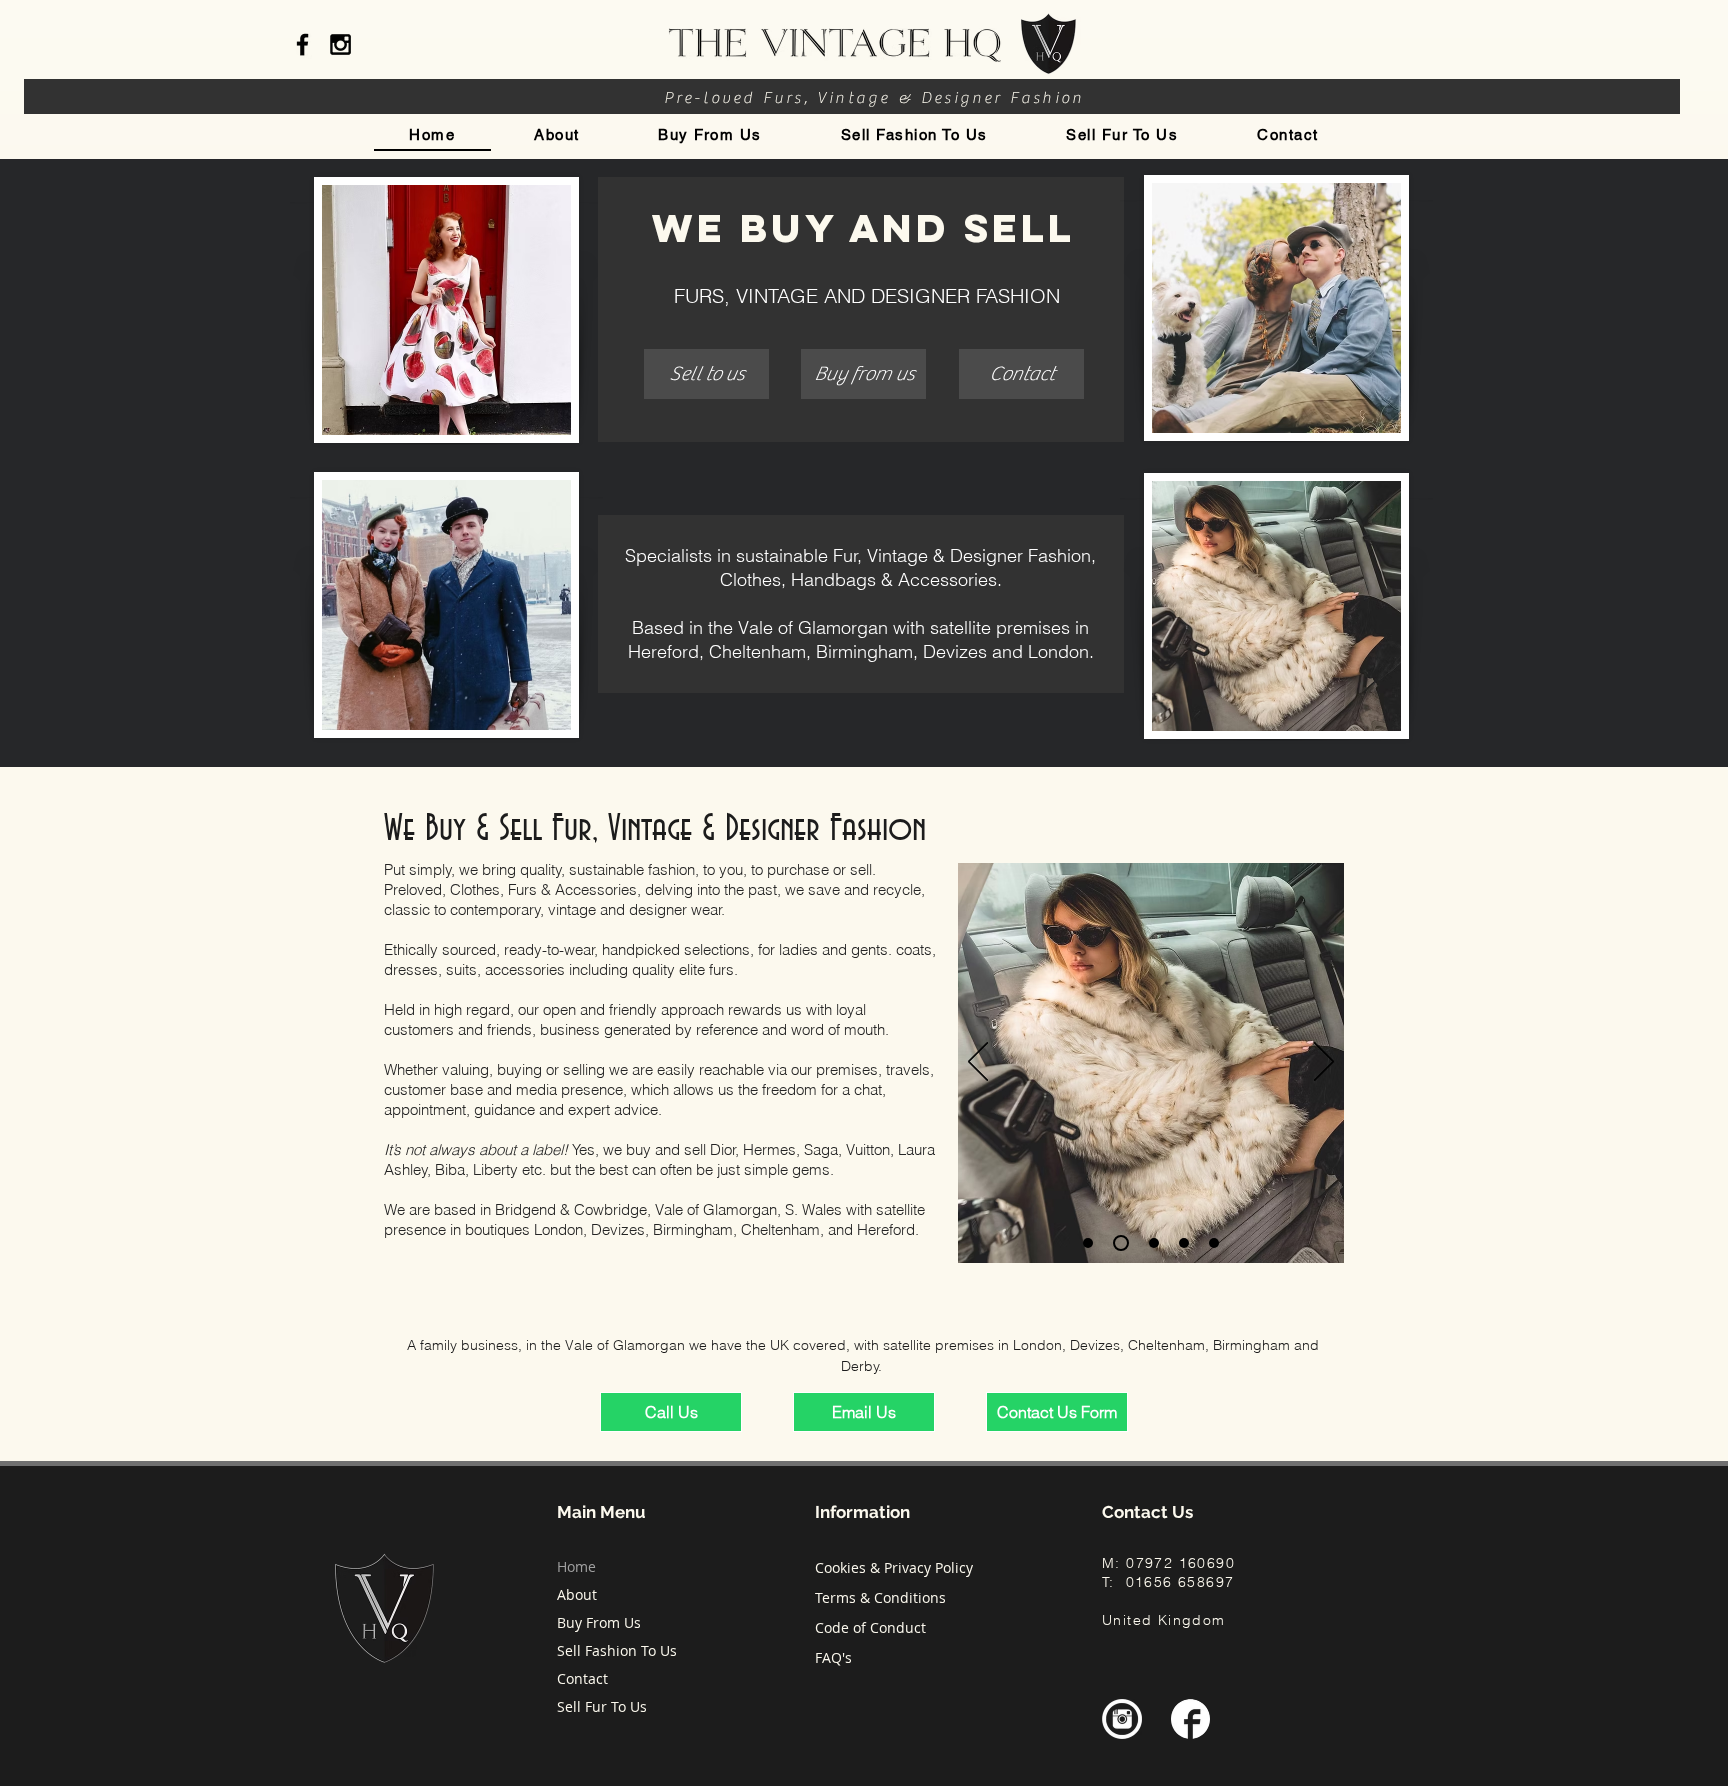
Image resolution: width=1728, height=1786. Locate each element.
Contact (582, 1678)
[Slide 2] (1088, 1243)
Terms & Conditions (880, 1597)
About (577, 1594)
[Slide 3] (1118, 1243)
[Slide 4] (1151, 1243)
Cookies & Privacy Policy (894, 1567)
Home (576, 1566)
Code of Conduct (870, 1627)
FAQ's (833, 1657)
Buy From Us (599, 1622)
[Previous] (978, 1063)
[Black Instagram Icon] (340, 44)
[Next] (1324, 1063)
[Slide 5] (1184, 1243)
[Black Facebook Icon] (302, 44)
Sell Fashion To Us (617, 1650)
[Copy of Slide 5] (1214, 1243)
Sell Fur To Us (602, 1706)
